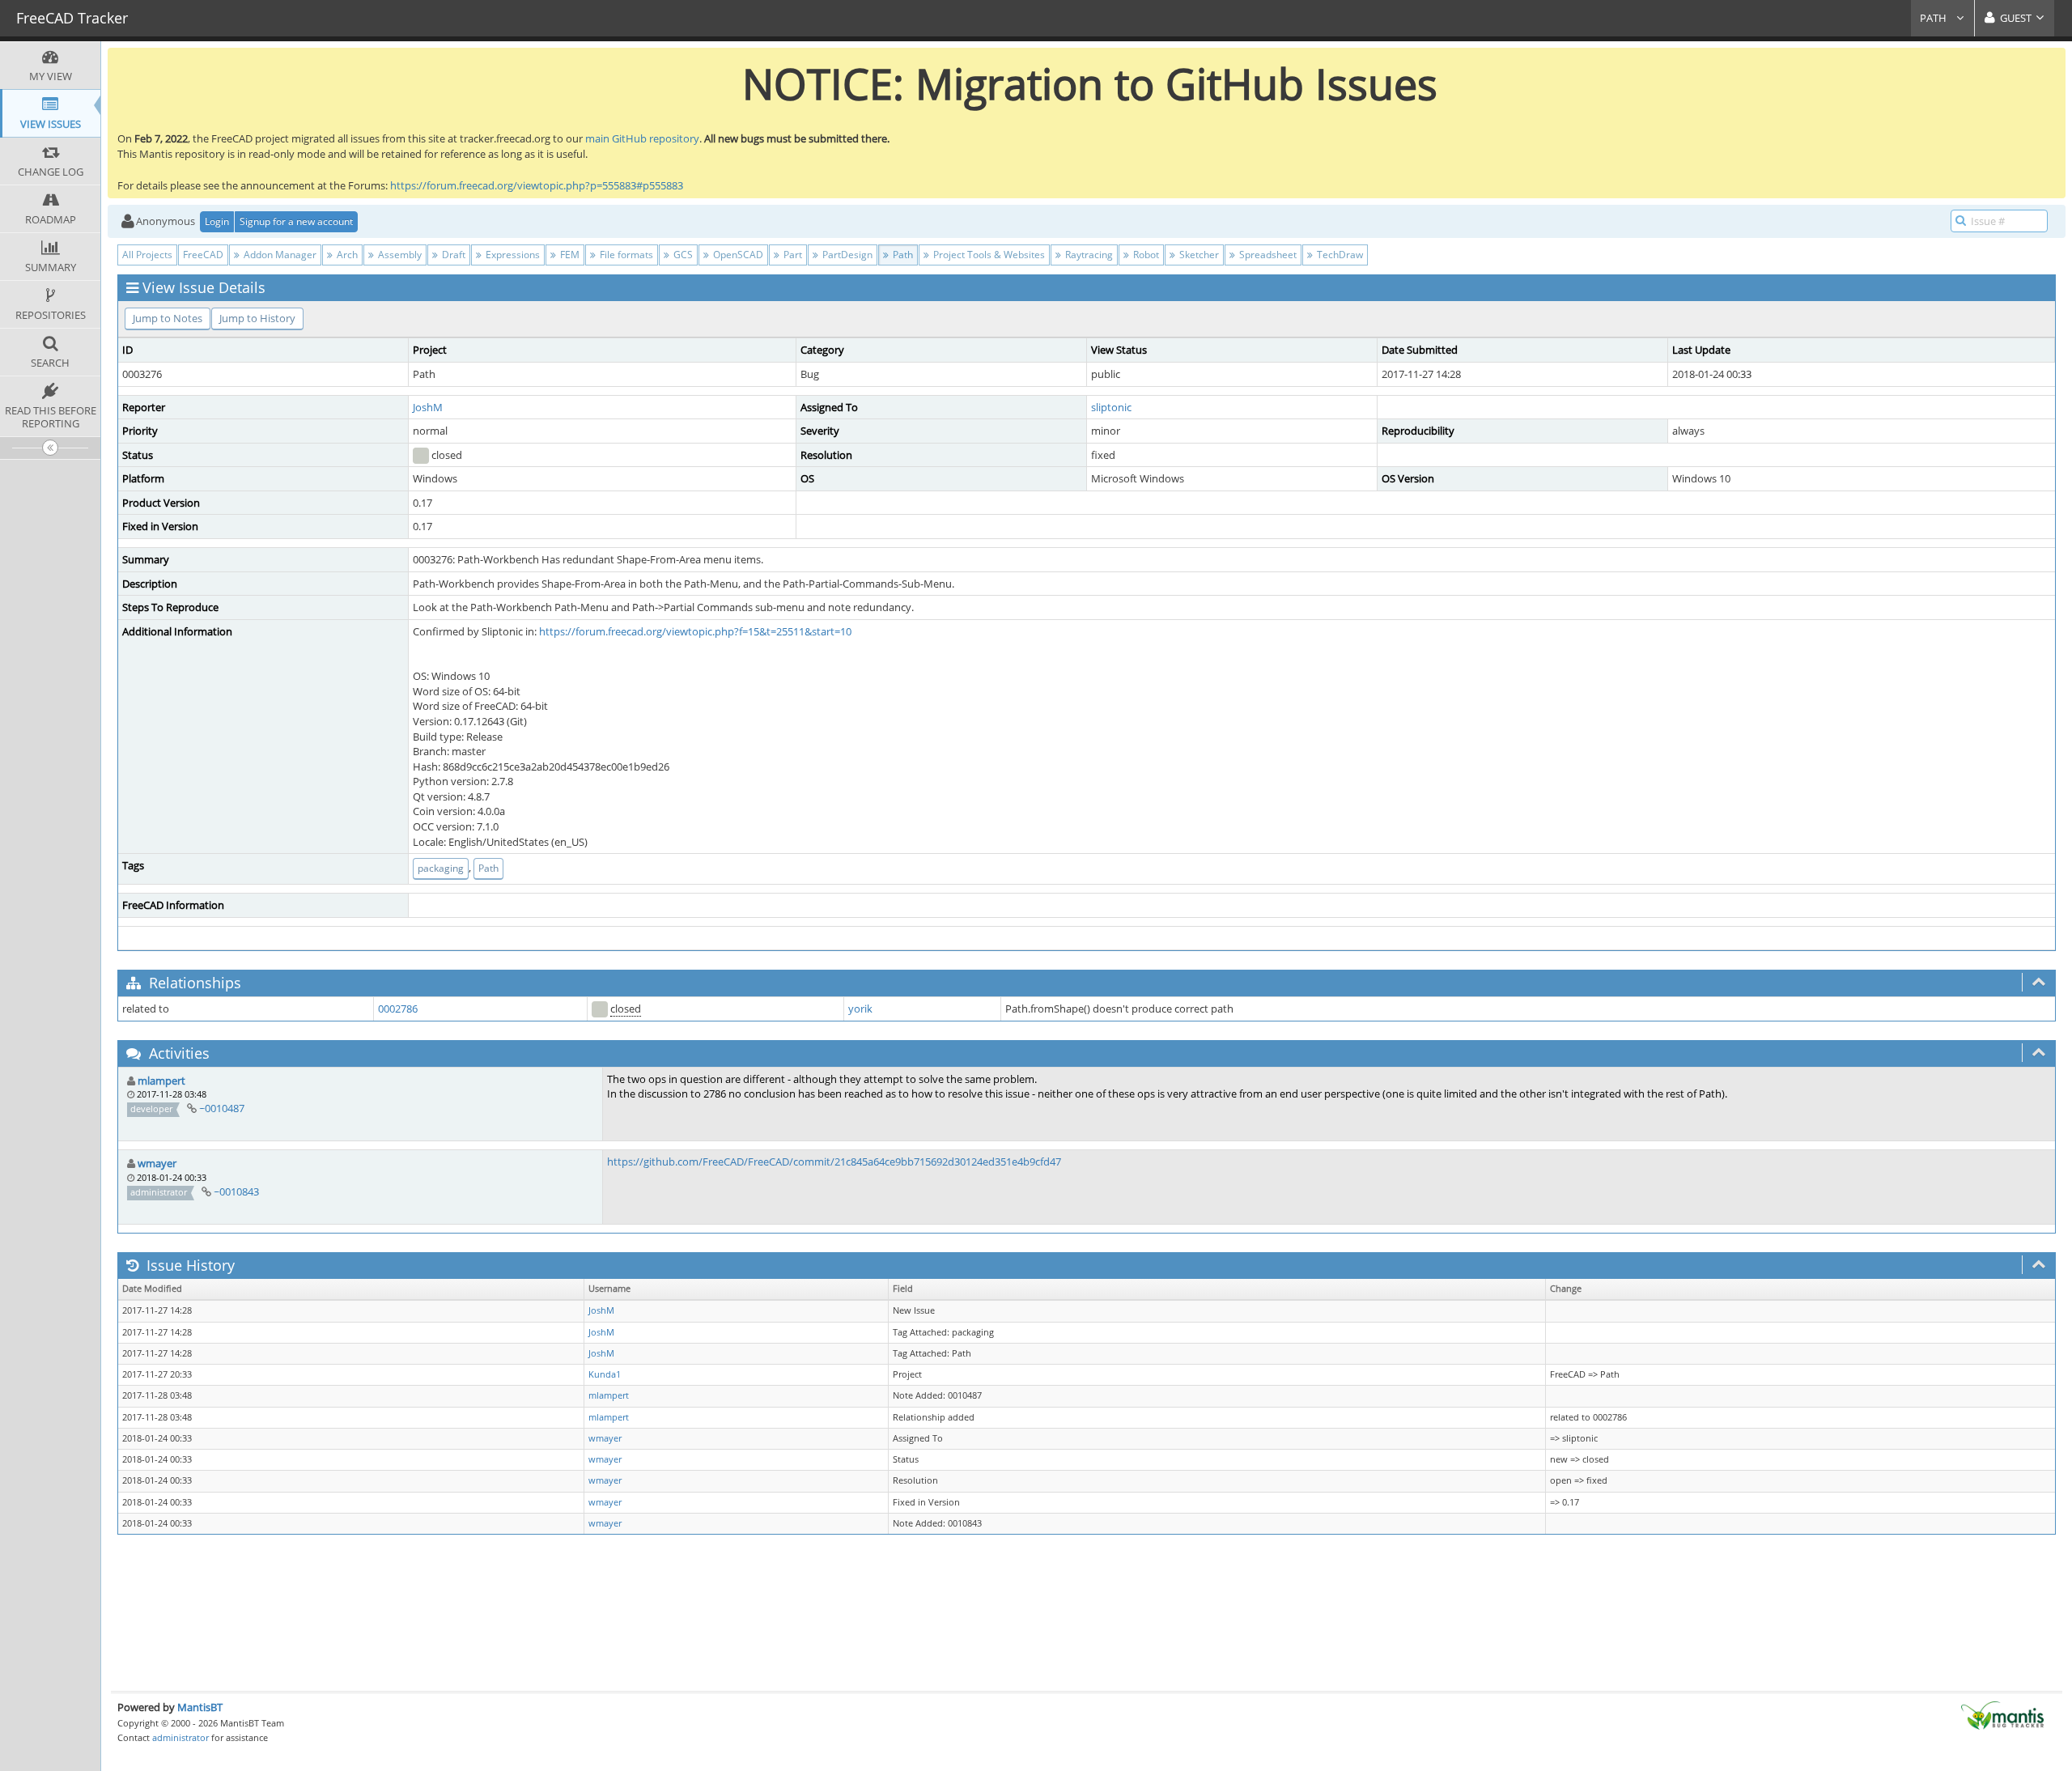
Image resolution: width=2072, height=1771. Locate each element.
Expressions (512, 255)
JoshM (428, 407)
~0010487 (222, 1108)
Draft (452, 255)
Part (792, 255)
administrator (180, 1737)
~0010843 (236, 1191)
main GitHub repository (642, 138)
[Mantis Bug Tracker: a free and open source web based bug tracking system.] (2002, 1714)
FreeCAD (203, 255)
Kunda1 (605, 1374)
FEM (569, 255)
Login (217, 221)
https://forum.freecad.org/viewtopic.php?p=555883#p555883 (537, 185)
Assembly (399, 255)
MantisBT (200, 1707)
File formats (625, 255)
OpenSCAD (737, 255)
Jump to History (257, 318)
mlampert (161, 1081)
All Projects (147, 255)
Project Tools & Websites (988, 255)
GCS (682, 255)
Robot (1145, 255)
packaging (441, 868)
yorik (860, 1009)
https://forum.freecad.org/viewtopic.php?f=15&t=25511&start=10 (695, 631)
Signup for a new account (296, 221)
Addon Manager (279, 255)
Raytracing (1088, 255)
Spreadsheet (1267, 255)
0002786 (398, 1009)
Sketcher (1198, 255)
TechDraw (1339, 255)
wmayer (157, 1163)
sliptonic (1111, 407)
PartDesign (846, 255)
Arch (346, 255)
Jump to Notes (168, 318)
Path (1934, 18)
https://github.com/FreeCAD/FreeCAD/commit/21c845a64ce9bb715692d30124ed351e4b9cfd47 (834, 1162)
